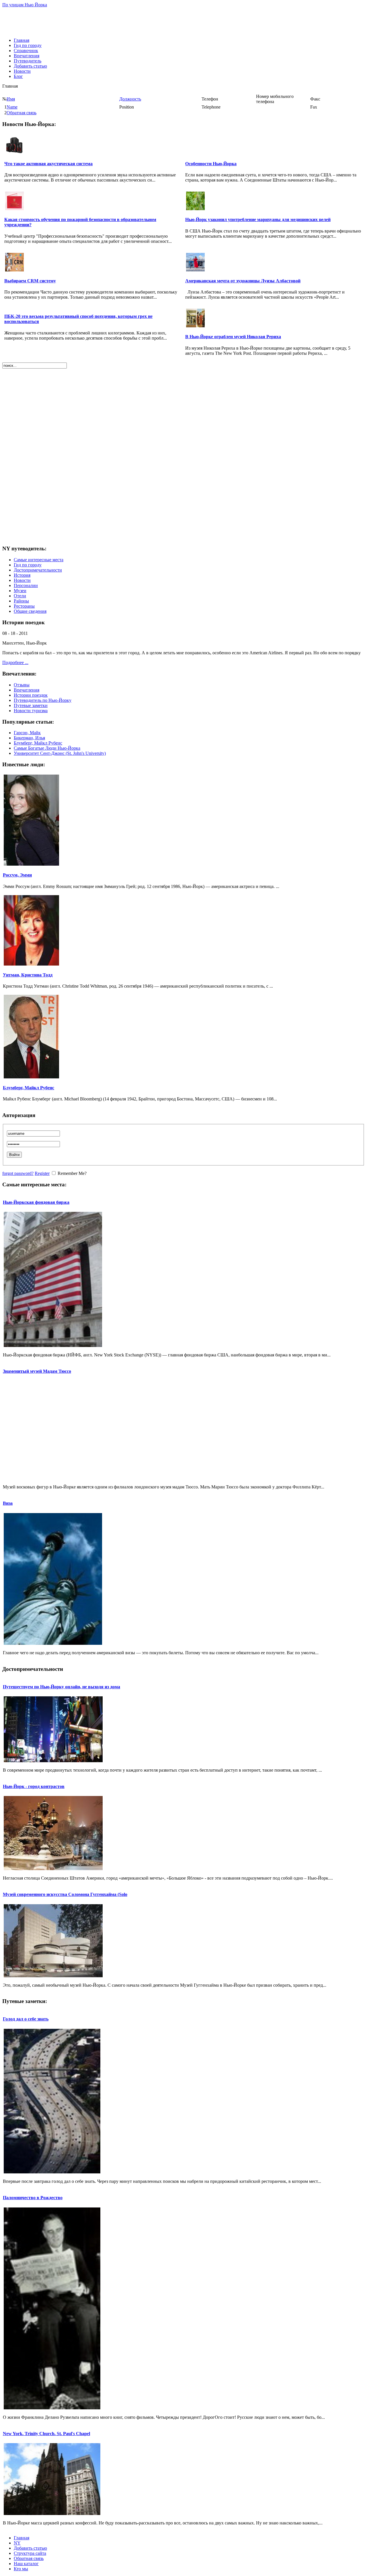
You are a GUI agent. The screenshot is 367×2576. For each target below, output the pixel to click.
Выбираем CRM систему (30, 281)
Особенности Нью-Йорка (211, 164)
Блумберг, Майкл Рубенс (38, 743)
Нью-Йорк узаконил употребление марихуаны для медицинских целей (258, 219)
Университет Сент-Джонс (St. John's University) (60, 753)
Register (42, 1173)
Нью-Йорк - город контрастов (34, 1786)
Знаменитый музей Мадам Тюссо (37, 1371)
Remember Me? (72, 1173)
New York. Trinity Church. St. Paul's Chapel (46, 2434)
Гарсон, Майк (27, 733)
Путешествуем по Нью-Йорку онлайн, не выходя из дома (62, 1687)
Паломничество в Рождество (33, 2198)
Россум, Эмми (17, 875)
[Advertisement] (183, 20)
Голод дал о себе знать (26, 2019)
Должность (130, 99)
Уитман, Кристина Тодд (28, 975)
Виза (8, 1503)
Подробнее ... (15, 662)
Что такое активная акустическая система (48, 164)
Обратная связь (22, 113)
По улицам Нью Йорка (25, 5)
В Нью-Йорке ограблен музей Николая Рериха (233, 337)
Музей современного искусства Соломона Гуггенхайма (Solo (65, 1894)
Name (12, 107)
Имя (11, 99)
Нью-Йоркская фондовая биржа (36, 1202)
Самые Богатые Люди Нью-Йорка (47, 748)
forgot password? (18, 1173)
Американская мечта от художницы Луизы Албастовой (243, 281)
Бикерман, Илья (29, 738)
